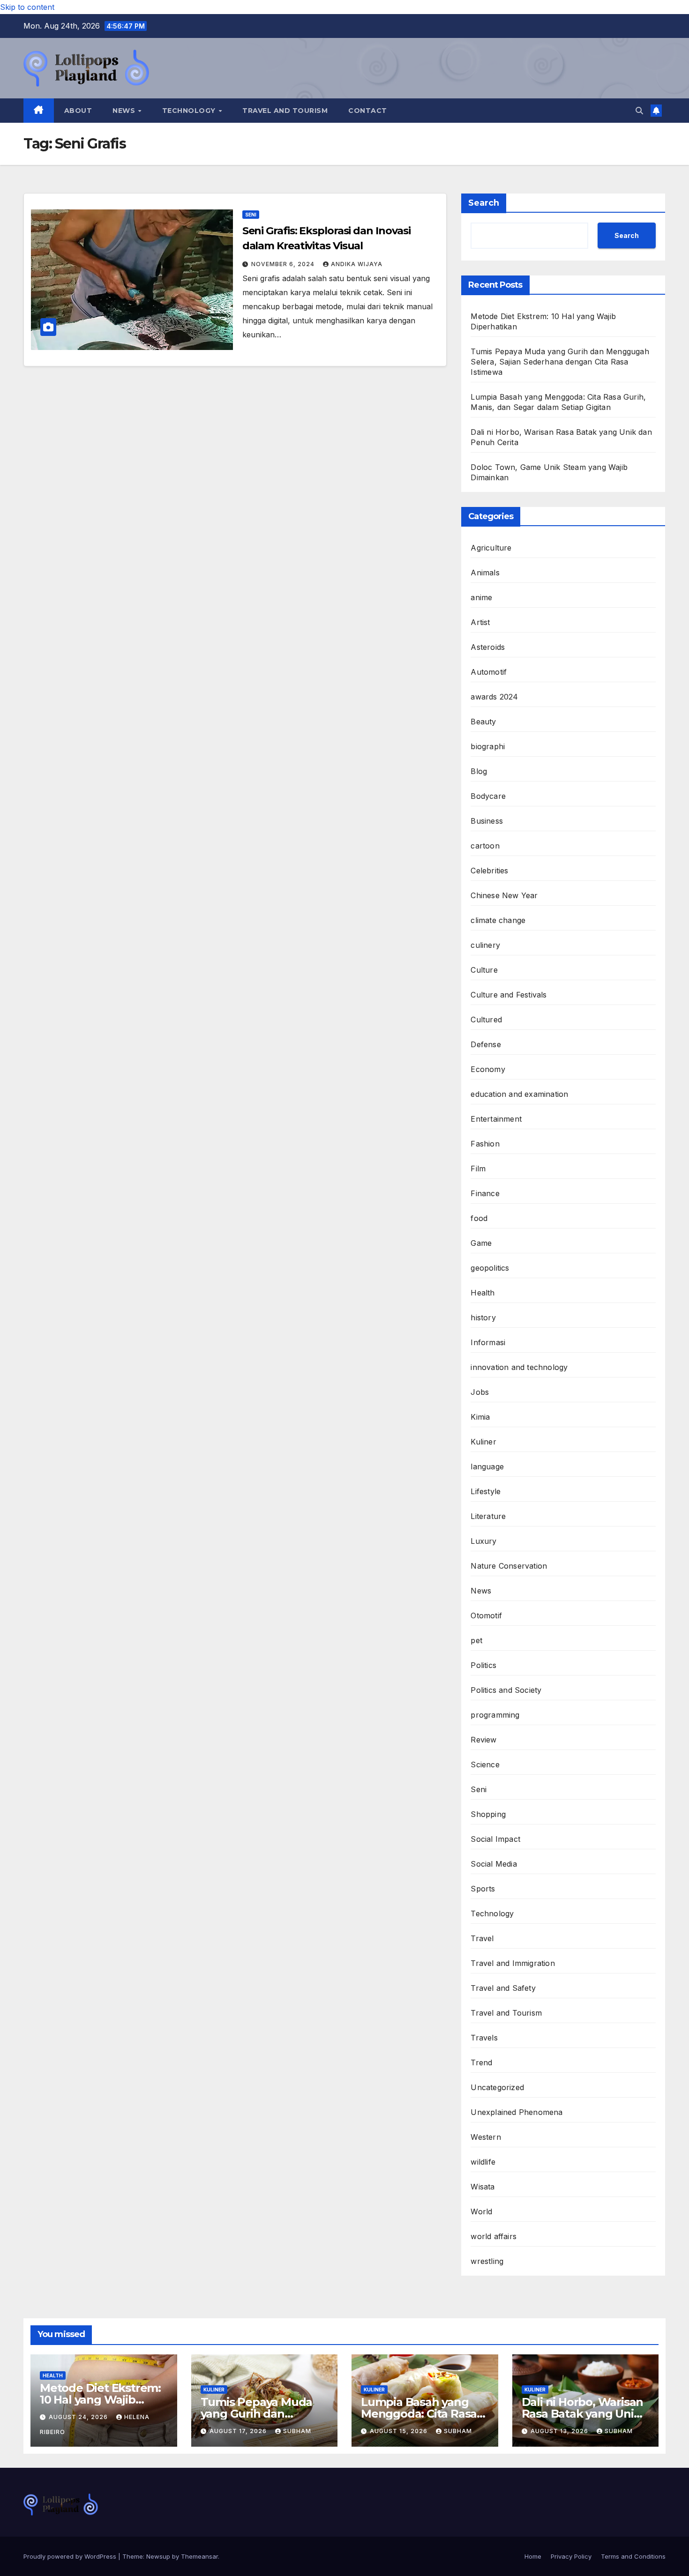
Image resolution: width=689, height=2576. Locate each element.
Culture (484, 970)
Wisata (483, 2187)
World (481, 2211)
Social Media (494, 1864)
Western (486, 2137)
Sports (483, 1889)
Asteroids (488, 647)
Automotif (489, 672)
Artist (480, 622)
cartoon (485, 846)
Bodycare (488, 796)
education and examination (519, 1094)
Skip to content (27, 7)
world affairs (494, 2236)
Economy (488, 1069)
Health (483, 1293)
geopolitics (490, 1268)
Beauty (483, 722)
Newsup (158, 2556)
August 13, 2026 (560, 2431)
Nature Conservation (509, 1566)
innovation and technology (519, 1367)
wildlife (483, 2162)
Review (483, 1740)
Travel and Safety (503, 1988)
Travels (484, 2038)
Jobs (480, 1392)
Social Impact (495, 1839)
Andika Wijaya (357, 264)
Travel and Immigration (513, 1963)
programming (495, 1715)
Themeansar (199, 2556)
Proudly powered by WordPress (71, 2556)
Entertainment (496, 1119)
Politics (483, 1665)
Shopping (488, 1814)
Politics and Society (506, 1690)
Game (481, 1243)
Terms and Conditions (633, 2556)
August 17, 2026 (239, 2431)
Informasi (488, 1342)
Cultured (486, 1020)
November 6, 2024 (284, 264)
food (479, 1218)
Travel (482, 1938)
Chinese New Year (504, 895)
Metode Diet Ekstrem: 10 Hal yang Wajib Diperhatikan (100, 2400)
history (483, 1318)
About (78, 111)
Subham (297, 2431)
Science (485, 1764)
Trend (481, 2062)
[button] (639, 111)
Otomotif (486, 1616)
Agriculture (491, 548)
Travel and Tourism (285, 111)
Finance (485, 1193)
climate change (498, 920)
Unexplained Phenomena (517, 2112)
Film (478, 1169)
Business (487, 821)
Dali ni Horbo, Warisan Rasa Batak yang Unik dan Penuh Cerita (583, 2414)
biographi (488, 746)
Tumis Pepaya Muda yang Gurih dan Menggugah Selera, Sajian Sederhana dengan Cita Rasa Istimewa (560, 362)
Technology (190, 111)
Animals (485, 573)
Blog (479, 771)
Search (484, 203)
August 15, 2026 (400, 2431)
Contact (368, 111)
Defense (486, 1044)
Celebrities (489, 871)
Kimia (480, 1417)
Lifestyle (486, 1491)
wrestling (487, 2261)
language (487, 1467)
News (125, 111)
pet (476, 1640)
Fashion (485, 1144)
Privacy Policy (571, 2556)
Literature (488, 1516)
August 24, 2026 (79, 2417)
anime (481, 597)
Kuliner (483, 1442)
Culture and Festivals (509, 995)
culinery (485, 945)
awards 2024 (494, 697)
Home (533, 2556)
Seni (251, 215)
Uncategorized (497, 2087)
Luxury (483, 1541)
